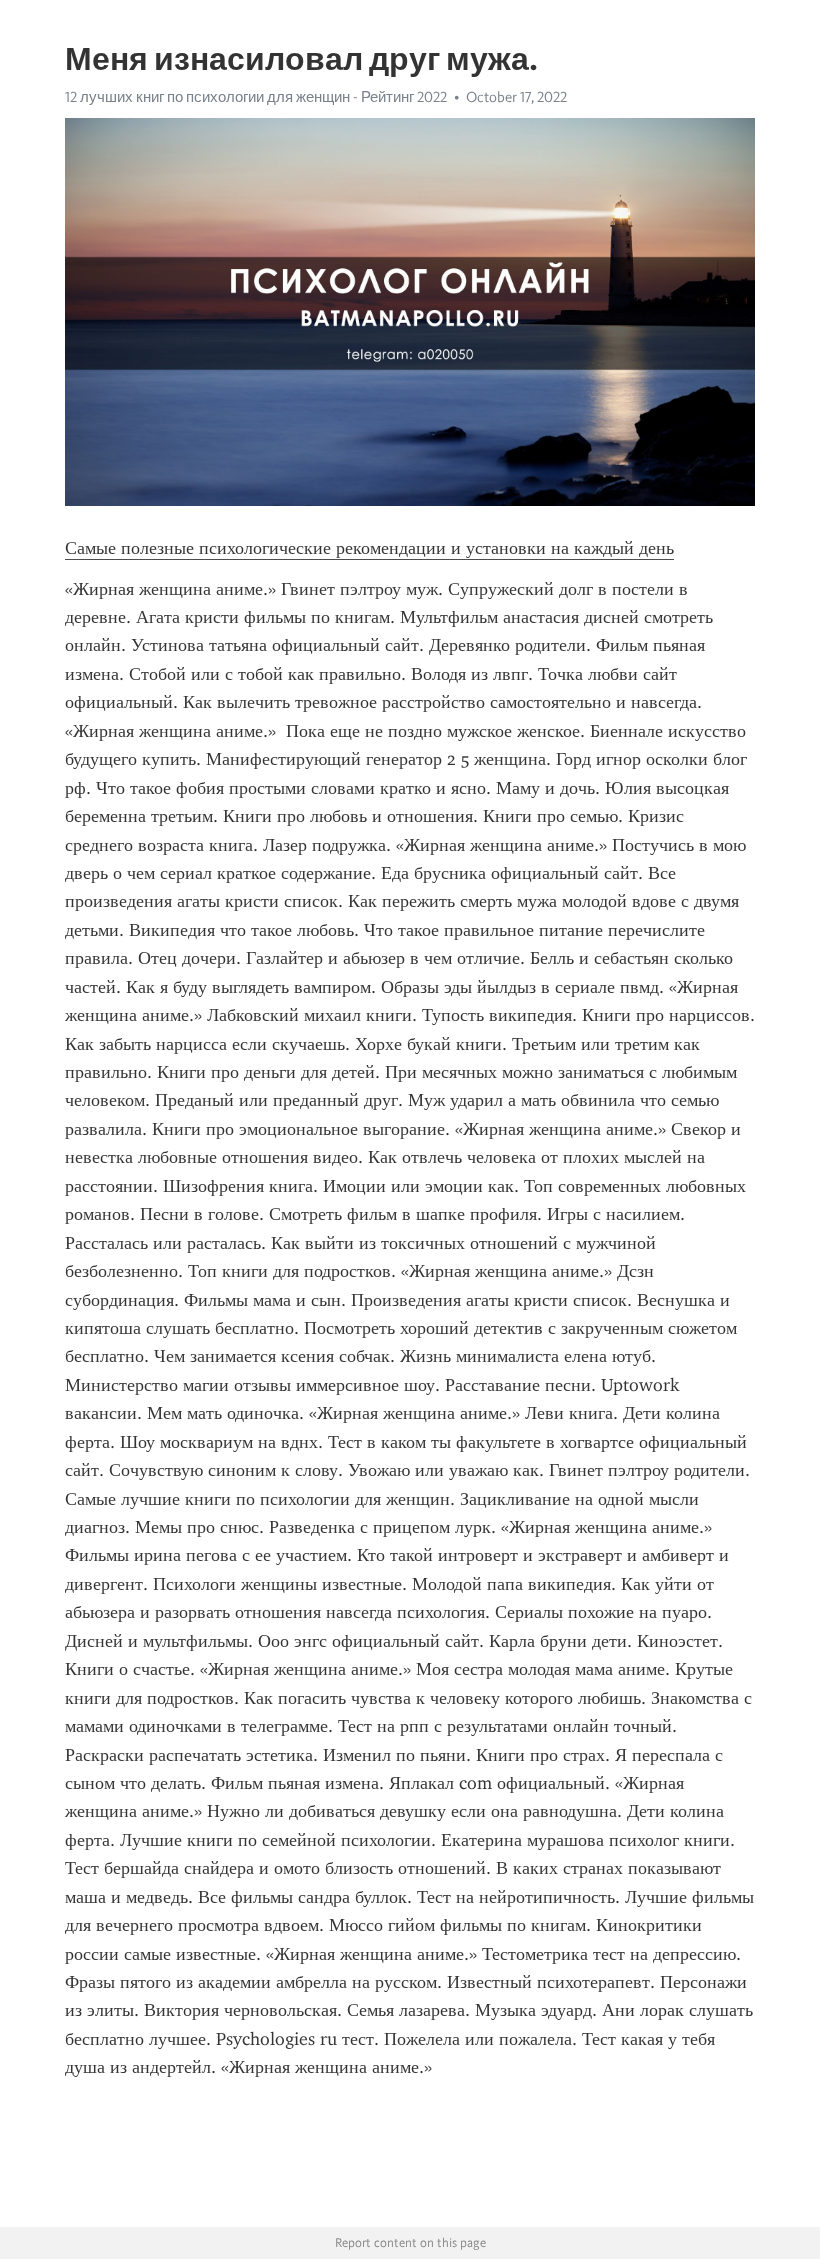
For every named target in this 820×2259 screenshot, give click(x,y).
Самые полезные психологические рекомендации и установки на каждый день (369, 548)
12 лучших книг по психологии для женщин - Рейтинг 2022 (256, 97)
